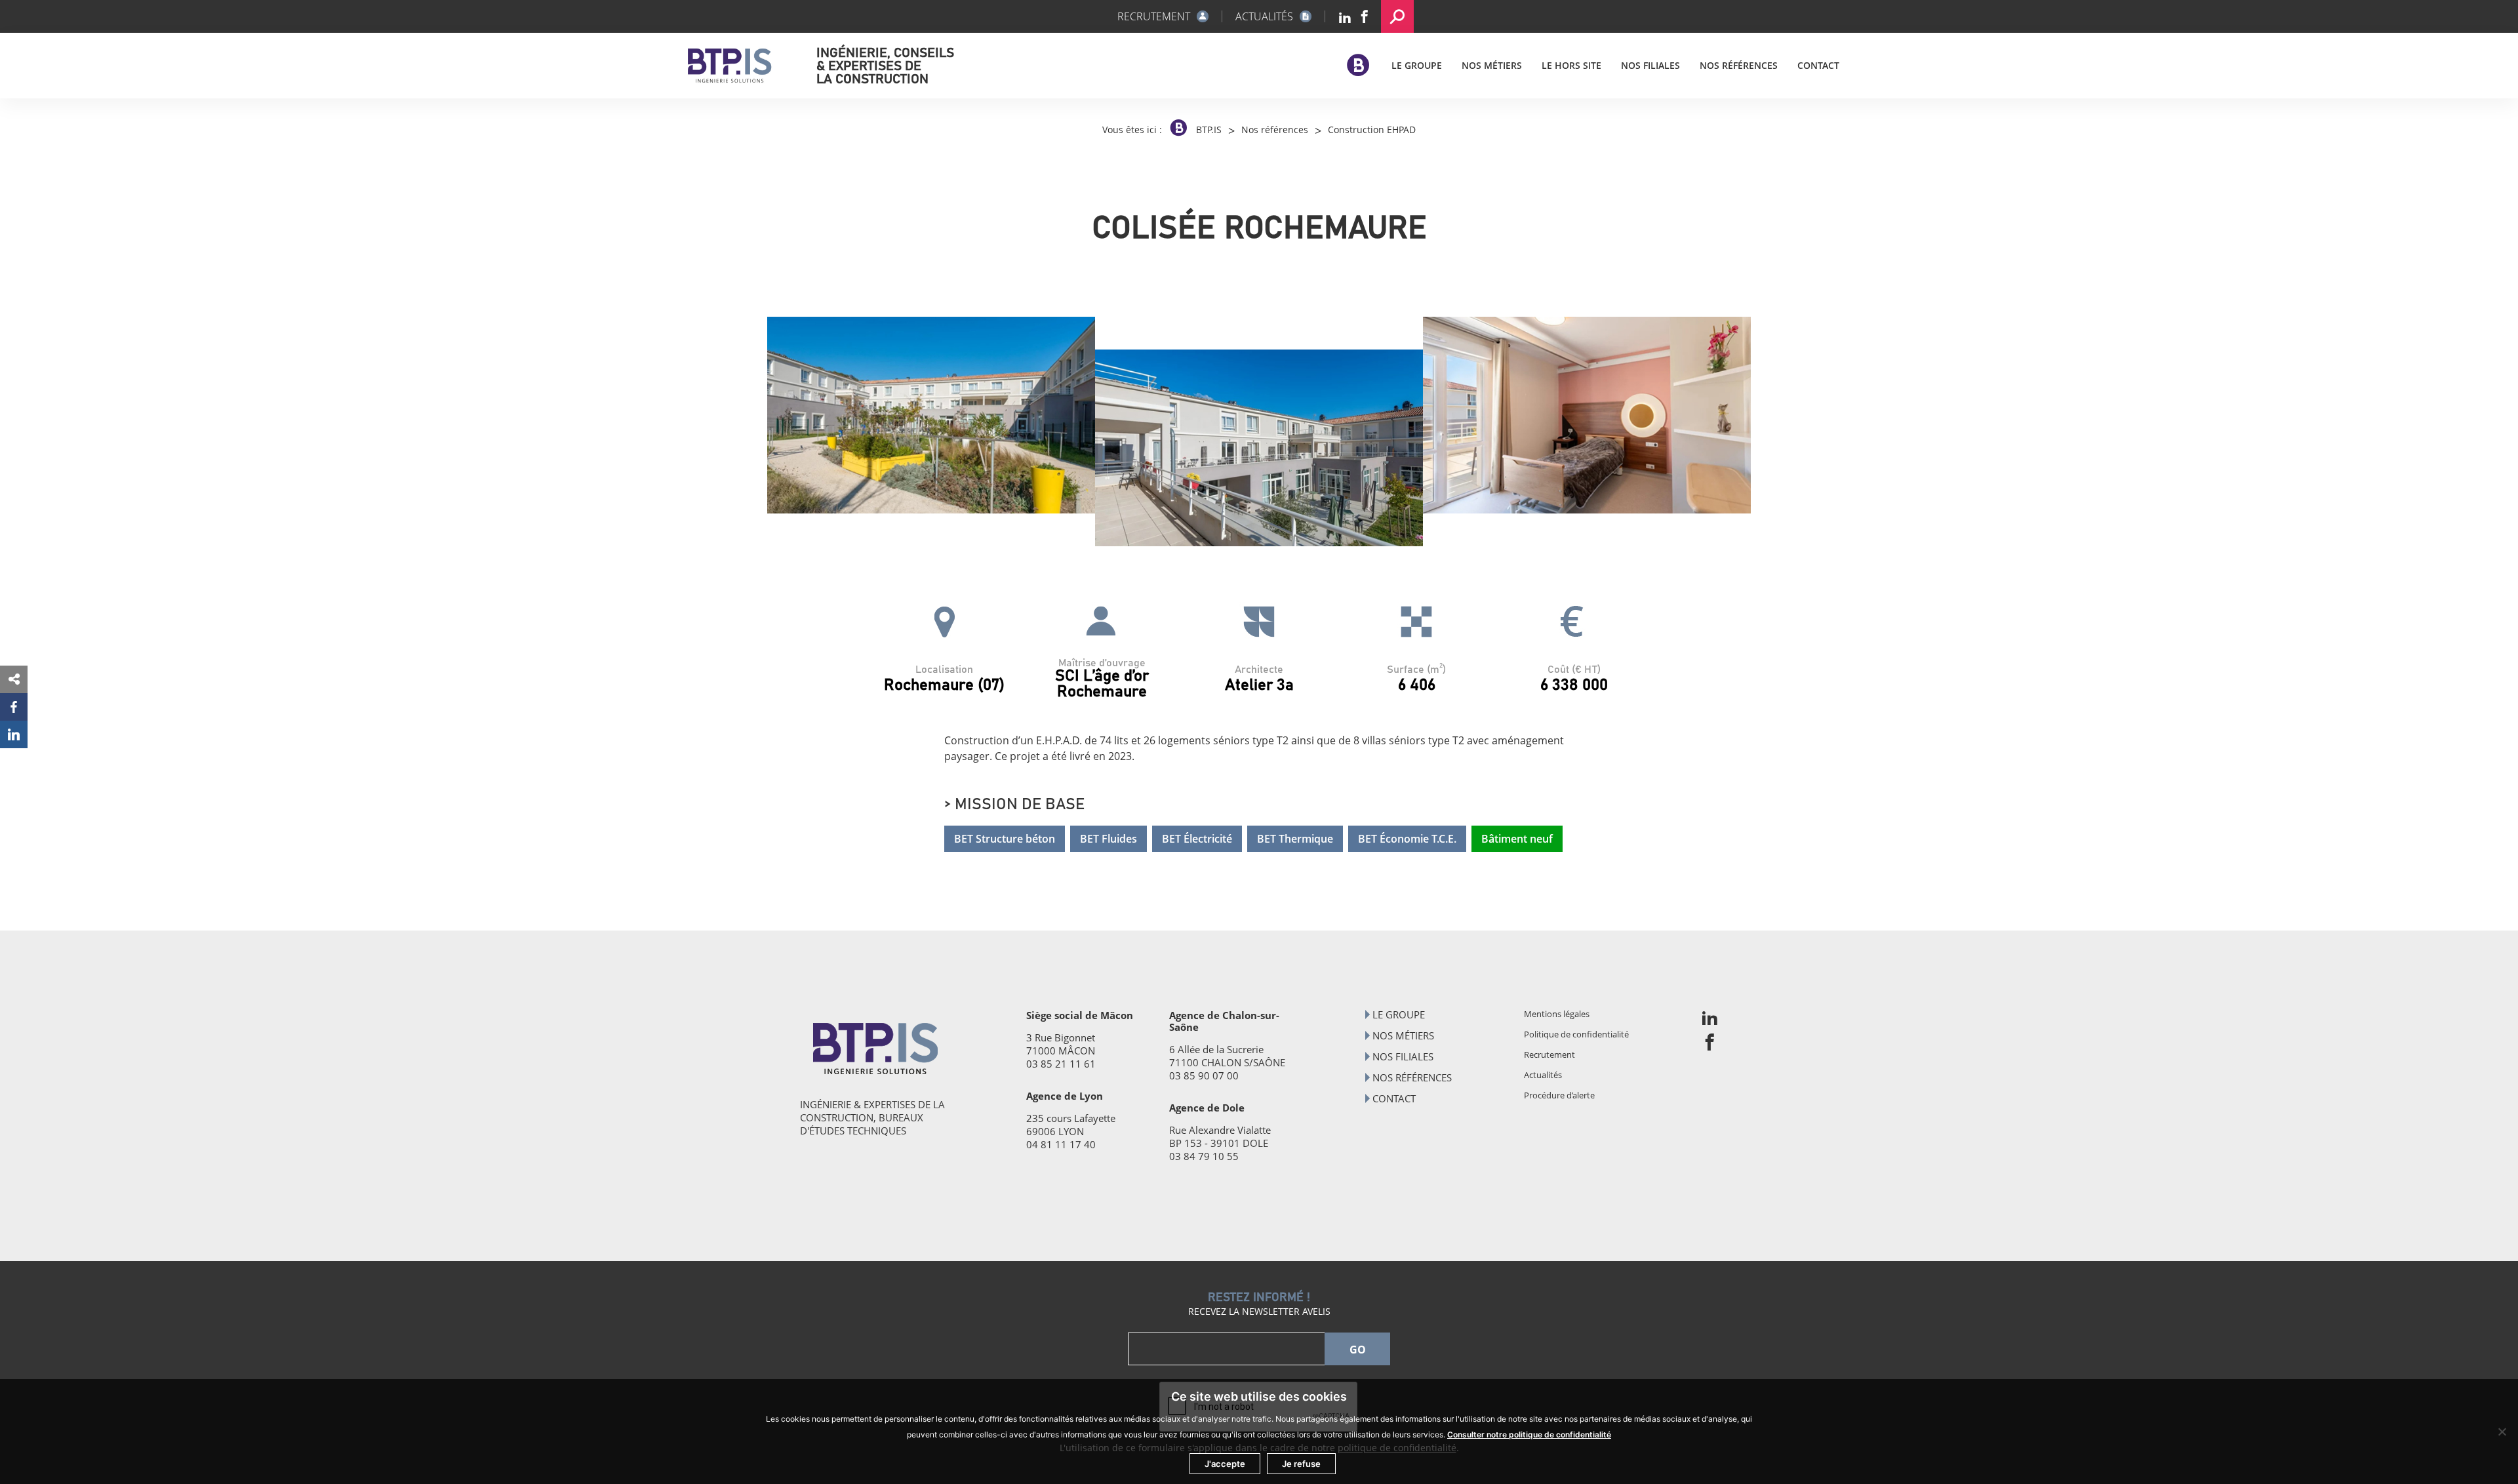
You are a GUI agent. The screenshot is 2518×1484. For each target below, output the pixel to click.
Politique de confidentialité (1576, 1034)
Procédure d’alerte (1559, 1095)
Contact (1818, 65)
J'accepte (1225, 1464)
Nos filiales (1650, 65)
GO (1358, 1350)
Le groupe (1417, 65)
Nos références (1739, 65)
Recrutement (1549, 1054)
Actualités (1543, 1075)
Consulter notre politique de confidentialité (1529, 1434)
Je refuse (1301, 1464)
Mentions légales (1557, 1014)
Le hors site (1571, 65)
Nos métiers (1492, 65)
